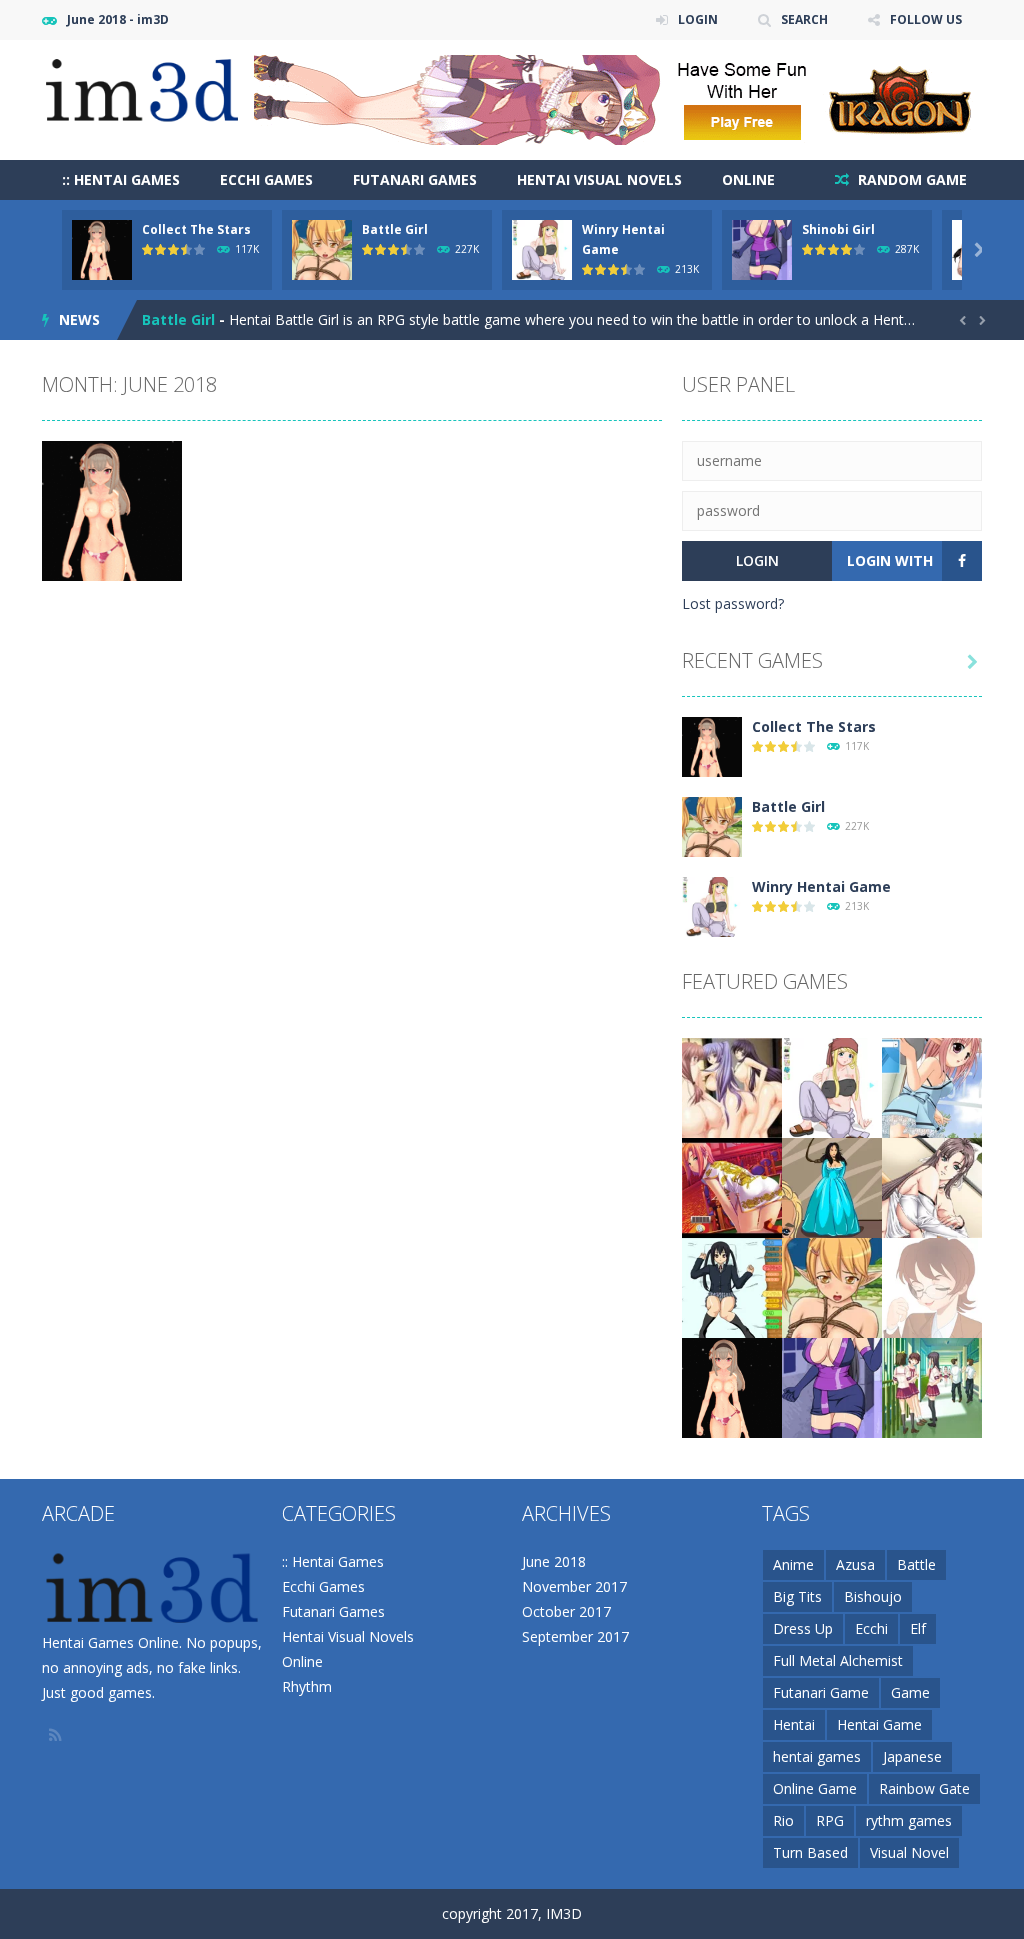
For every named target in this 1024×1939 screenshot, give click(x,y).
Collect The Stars (196, 229)
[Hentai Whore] (932, 1286)
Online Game (815, 1788)
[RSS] (57, 1735)
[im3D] (142, 89)
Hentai (794, 1724)
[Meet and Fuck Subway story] (932, 1186)
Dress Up (803, 1628)
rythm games (909, 1820)
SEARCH (804, 19)
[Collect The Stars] (712, 745)
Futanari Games (415, 179)
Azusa (855, 1564)
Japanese (912, 1756)
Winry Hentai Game (211, 319)
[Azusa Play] (732, 1286)
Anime (793, 1564)
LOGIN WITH (890, 560)
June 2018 (554, 1561)
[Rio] (732, 1186)
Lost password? (733, 603)
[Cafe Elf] (932, 1086)
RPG (830, 1820)
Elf (918, 1628)
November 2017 (574, 1586)
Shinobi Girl (838, 229)
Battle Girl (395, 229)
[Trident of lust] (832, 1186)
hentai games (817, 1756)
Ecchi (871, 1628)
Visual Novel (909, 1852)
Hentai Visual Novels (599, 179)
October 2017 (566, 1611)
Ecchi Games (266, 179)
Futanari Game (821, 1692)
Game (910, 1692)
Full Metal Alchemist (838, 1660)
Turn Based (810, 1852)
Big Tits (797, 1596)
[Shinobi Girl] (832, 1386)
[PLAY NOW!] (102, 248)
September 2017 (575, 1636)
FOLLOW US (926, 19)
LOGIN (698, 19)
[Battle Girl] (712, 825)
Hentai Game (879, 1724)
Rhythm (307, 1686)
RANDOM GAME (910, 179)
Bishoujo (873, 1596)
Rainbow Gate (924, 1788)
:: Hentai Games (121, 179)
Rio (783, 1820)
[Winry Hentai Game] (712, 905)
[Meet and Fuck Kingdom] (732, 1086)
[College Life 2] (932, 1386)
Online (748, 179)
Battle (916, 1564)
